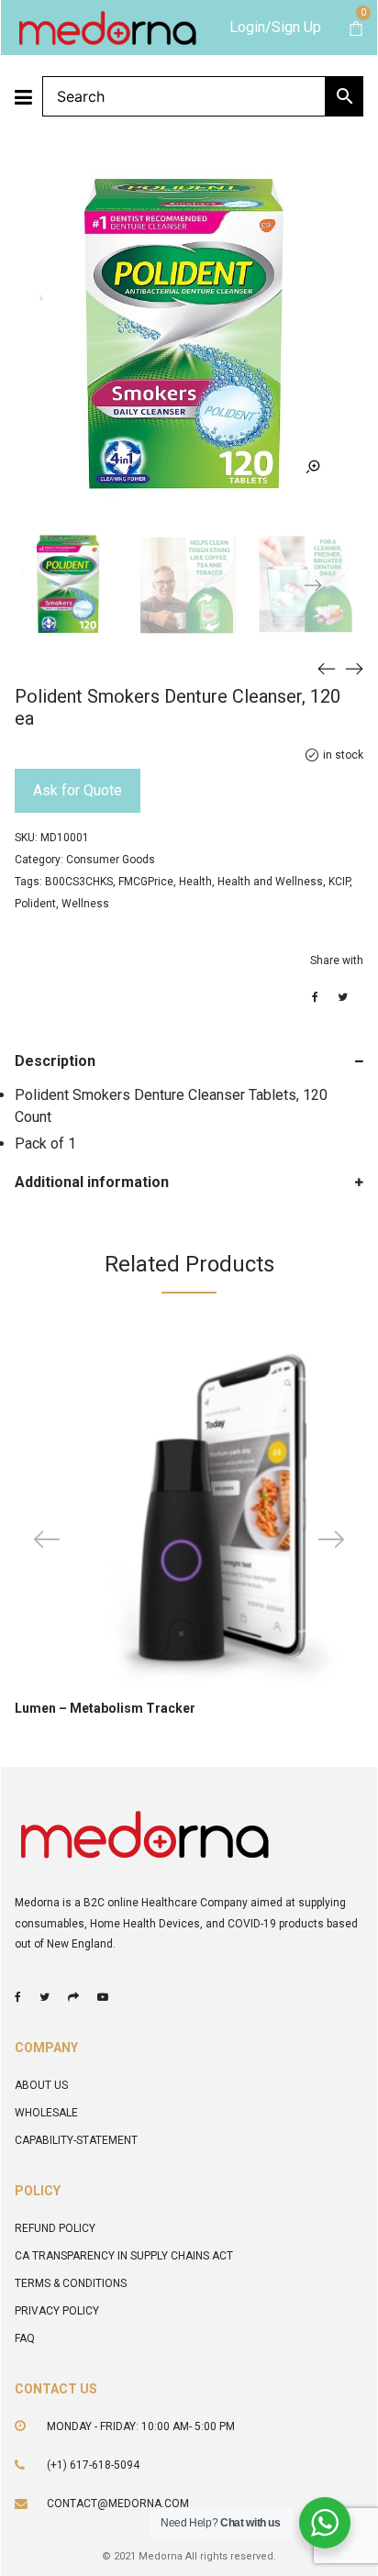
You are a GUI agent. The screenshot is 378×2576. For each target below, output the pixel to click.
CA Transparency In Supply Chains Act (124, 2256)
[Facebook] (18, 1997)
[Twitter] (44, 1997)
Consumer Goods (111, 860)
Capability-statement (76, 2140)
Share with (337, 960)
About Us (41, 2085)
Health (195, 882)
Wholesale (46, 2113)
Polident (35, 904)
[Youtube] (103, 1997)
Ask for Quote (78, 790)
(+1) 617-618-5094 (93, 2465)
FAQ (25, 2338)
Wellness (85, 904)
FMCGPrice (146, 882)
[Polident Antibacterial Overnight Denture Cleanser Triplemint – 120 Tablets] (327, 668)
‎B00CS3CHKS (79, 882)
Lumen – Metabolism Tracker (105, 1708)
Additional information (92, 1182)
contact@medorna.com (118, 2504)
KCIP (339, 882)
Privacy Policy (57, 2311)
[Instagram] (73, 1997)
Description (55, 1061)
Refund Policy (55, 2228)
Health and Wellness (270, 882)
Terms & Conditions (71, 2283)
